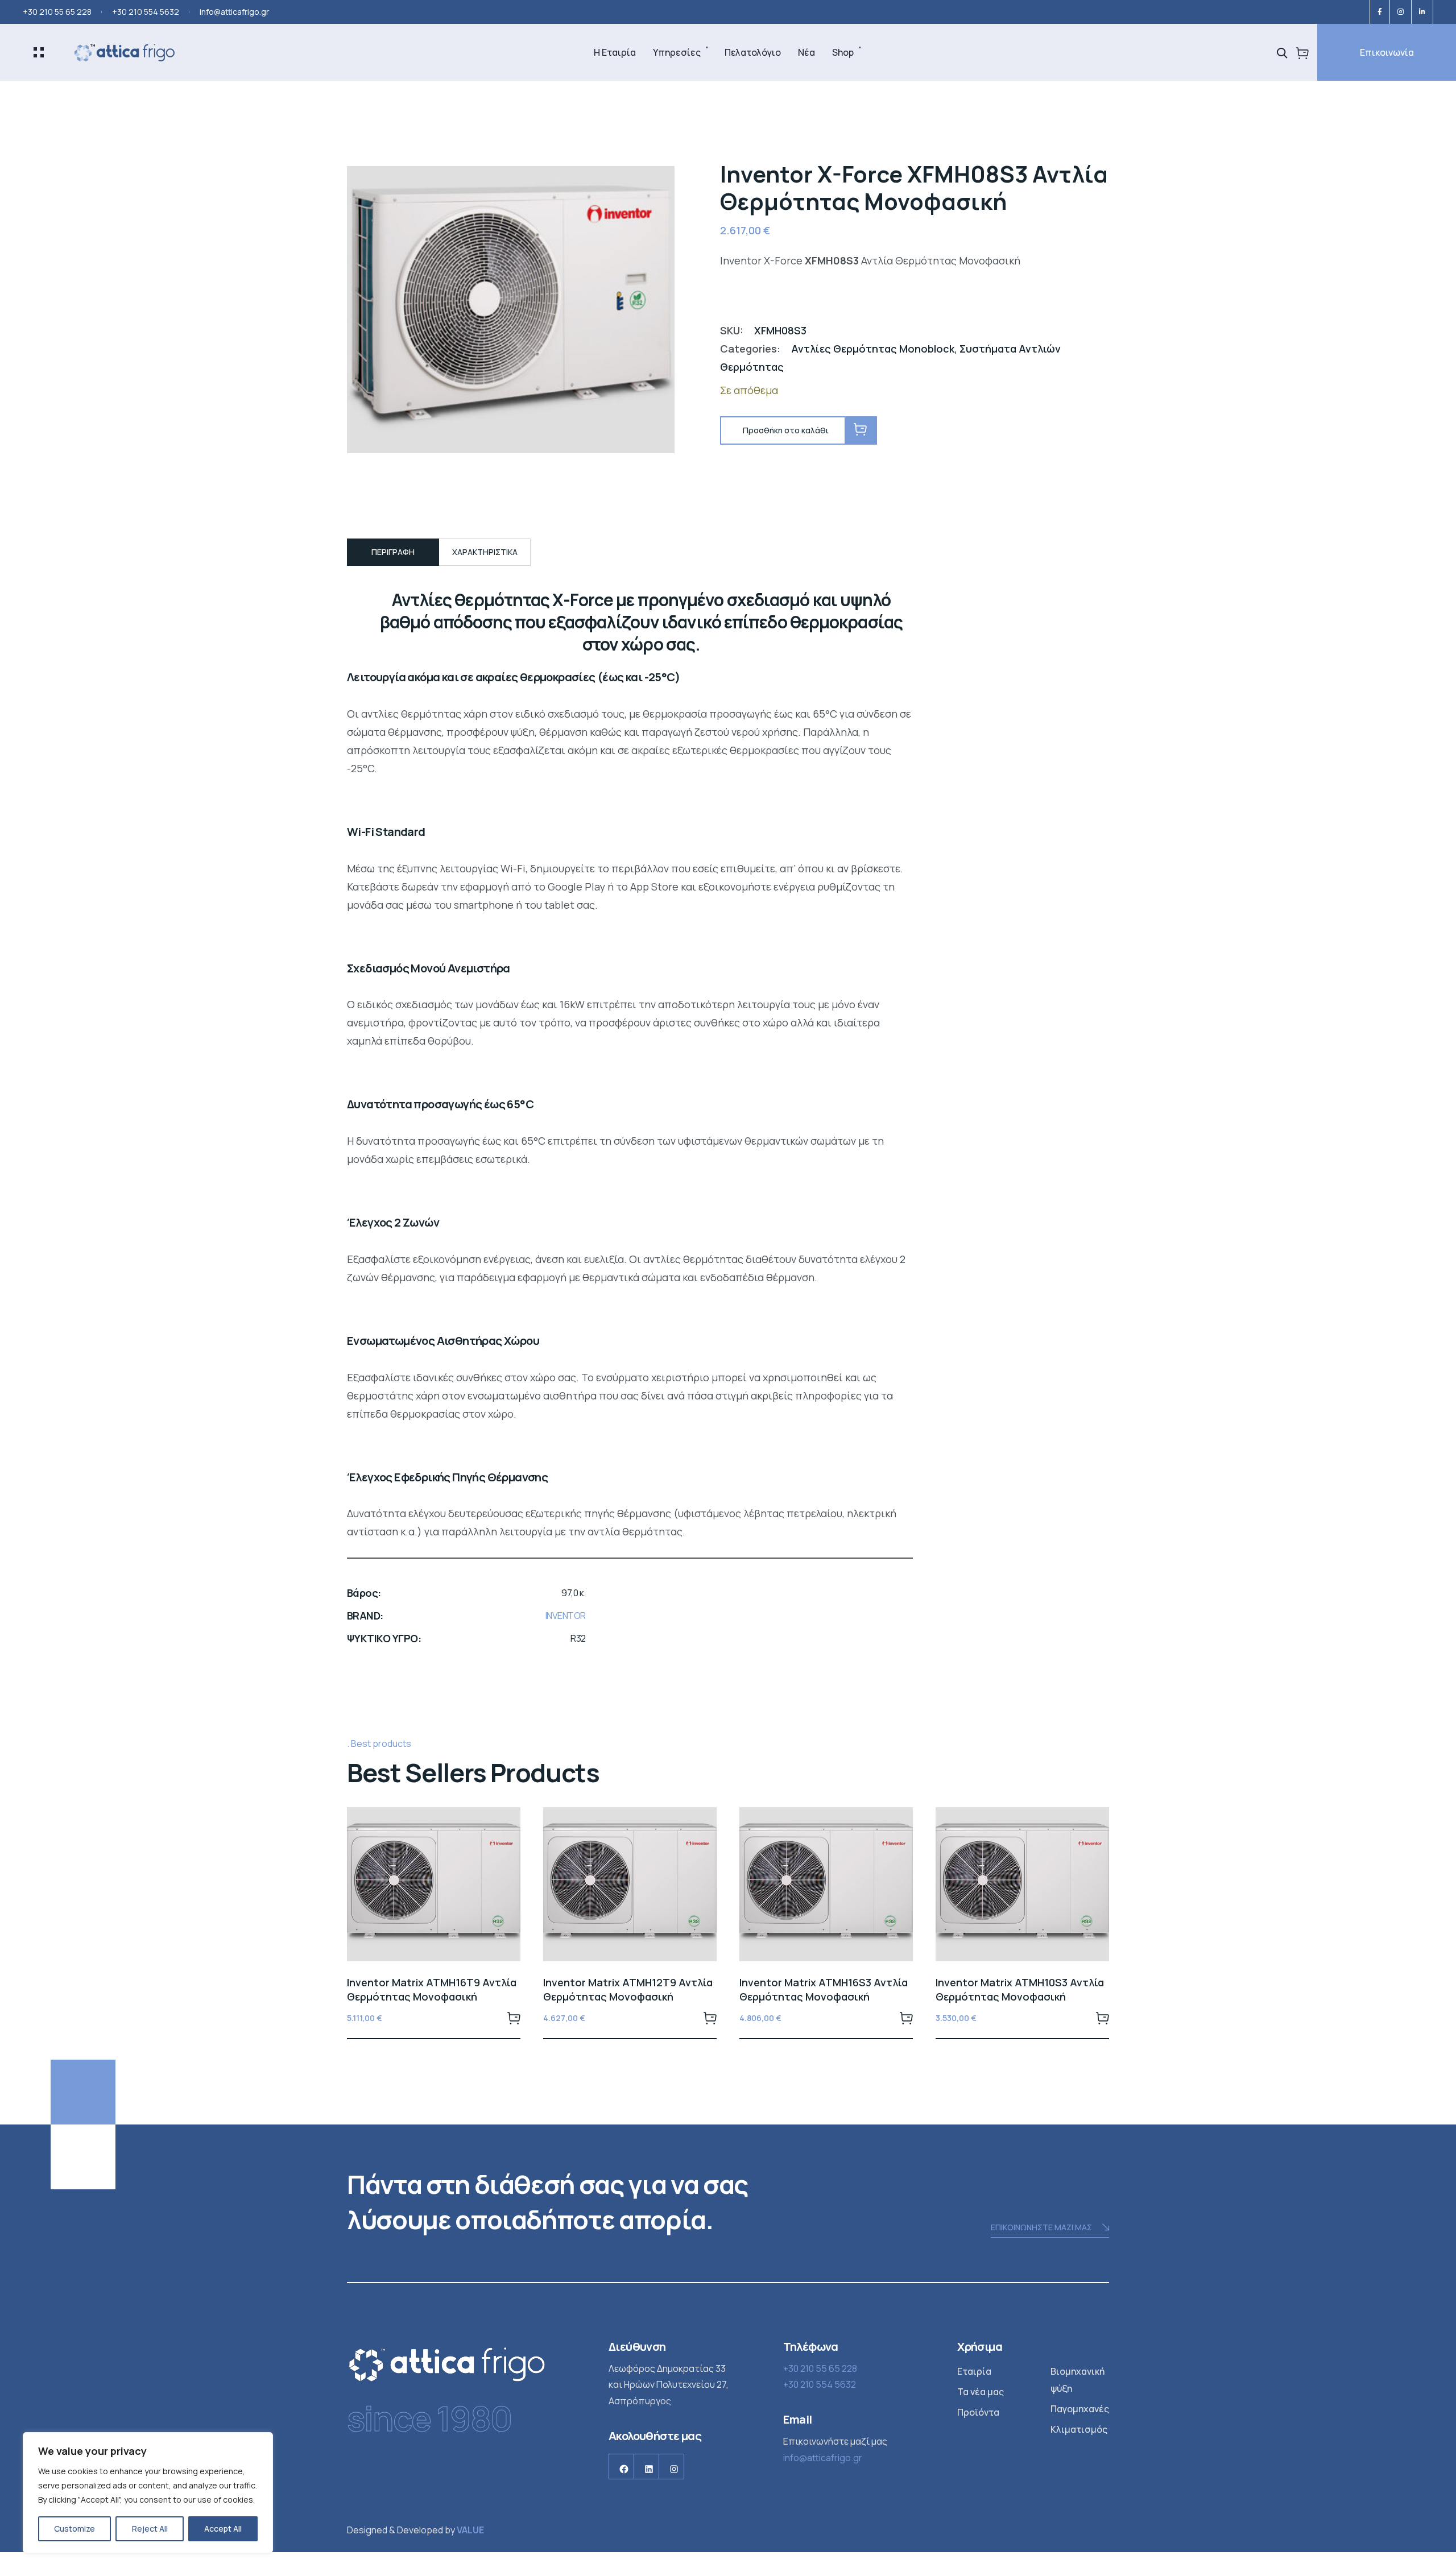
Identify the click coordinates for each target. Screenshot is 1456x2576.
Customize (75, 2529)
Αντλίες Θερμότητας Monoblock (873, 349)
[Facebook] (1380, 12)
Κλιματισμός (1079, 2429)
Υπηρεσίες (677, 52)
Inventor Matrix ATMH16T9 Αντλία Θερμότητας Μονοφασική (432, 1989)
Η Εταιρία (615, 52)
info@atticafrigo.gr (234, 12)
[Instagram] (1401, 12)
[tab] (393, 552)
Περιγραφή (393, 552)
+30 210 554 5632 (146, 12)
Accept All (223, 2529)
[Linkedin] (1422, 12)
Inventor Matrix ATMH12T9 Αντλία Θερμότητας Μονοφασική (628, 1989)
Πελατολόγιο (753, 52)
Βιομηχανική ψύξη (1077, 2380)
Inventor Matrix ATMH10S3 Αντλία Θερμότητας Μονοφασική (1020, 1989)
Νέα (806, 52)
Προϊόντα (978, 2412)
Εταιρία (974, 2371)
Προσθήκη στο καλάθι (514, 2018)
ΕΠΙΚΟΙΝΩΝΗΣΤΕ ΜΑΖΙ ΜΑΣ (1041, 2227)
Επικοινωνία (1387, 52)
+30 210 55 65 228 (57, 12)
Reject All (150, 2529)
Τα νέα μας (981, 2392)
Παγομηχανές (1080, 2409)
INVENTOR (566, 1616)
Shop (843, 52)
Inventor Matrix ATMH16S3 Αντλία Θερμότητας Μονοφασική (824, 1989)
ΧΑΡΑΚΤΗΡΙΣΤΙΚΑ (485, 552)
